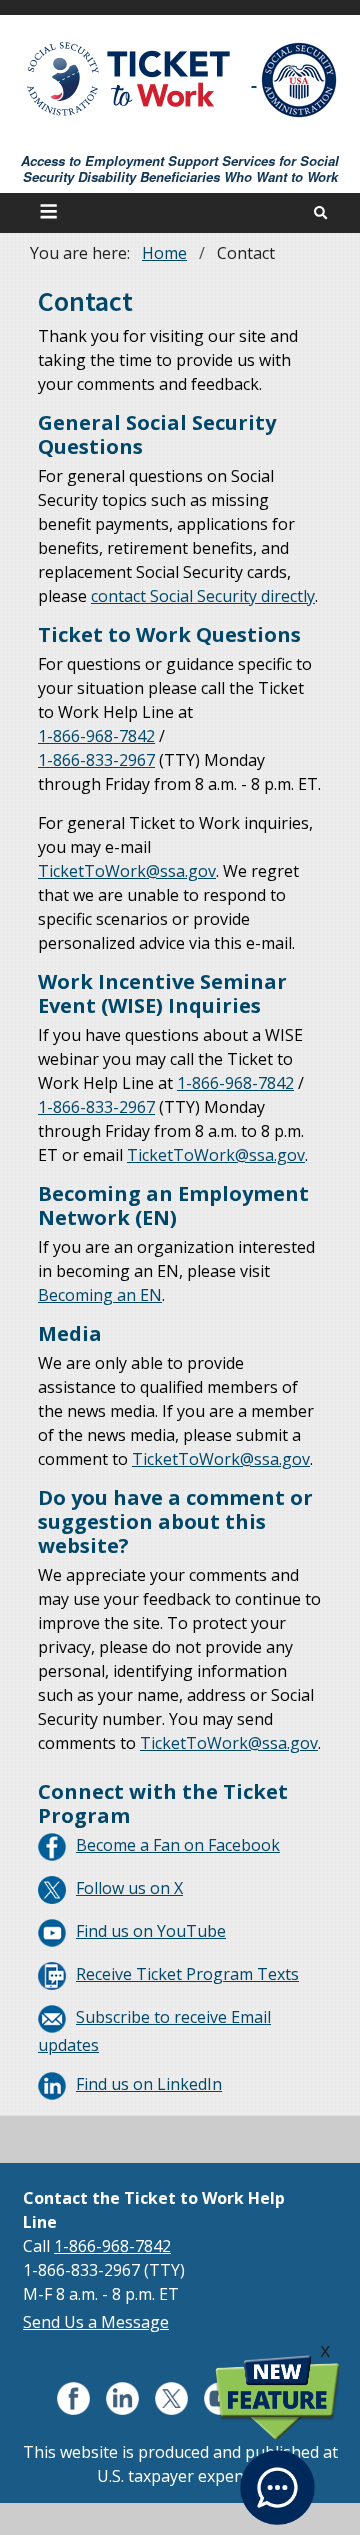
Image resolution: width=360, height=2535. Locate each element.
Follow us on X (129, 1888)
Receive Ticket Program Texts (187, 1974)
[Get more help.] (277, 2475)
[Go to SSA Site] (300, 80)
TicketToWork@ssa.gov (127, 871)
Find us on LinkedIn (149, 2084)
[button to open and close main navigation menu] (52, 213)
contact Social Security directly (203, 596)
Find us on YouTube (151, 1931)
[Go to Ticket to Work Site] (129, 77)
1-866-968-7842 (112, 2246)
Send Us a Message (96, 2322)
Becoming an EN (100, 1295)
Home (164, 253)
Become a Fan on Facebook (178, 1845)
